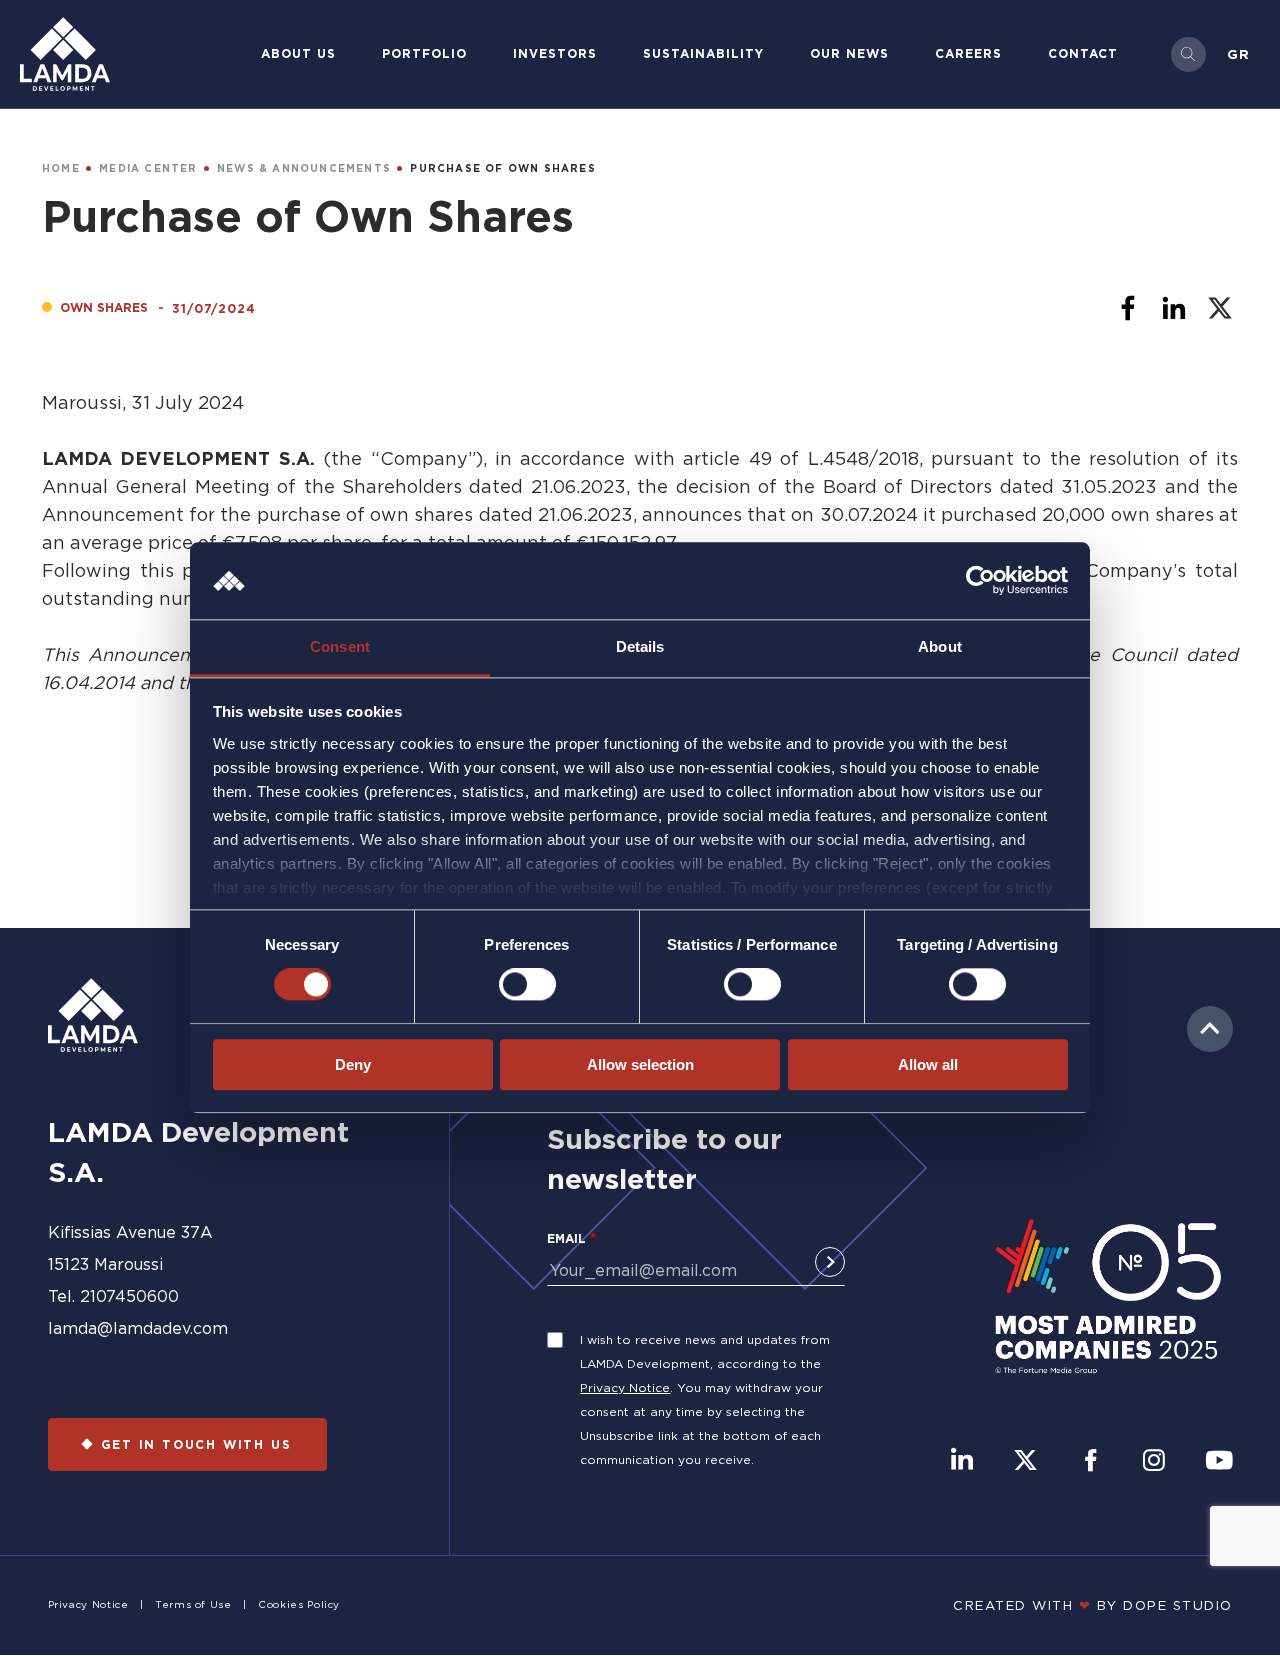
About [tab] (940, 646)
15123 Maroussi (105, 1264)
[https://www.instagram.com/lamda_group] (1154, 1462)
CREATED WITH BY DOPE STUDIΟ (1093, 1605)
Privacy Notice (625, 1387)
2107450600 (129, 1296)
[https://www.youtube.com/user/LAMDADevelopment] (1219, 1462)
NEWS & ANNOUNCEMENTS (304, 168)
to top (1210, 1029)
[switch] (527, 984)
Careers (968, 53)
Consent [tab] (340, 646)
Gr (1238, 54)
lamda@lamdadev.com (138, 1328)
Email (566, 1238)
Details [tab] (640, 646)
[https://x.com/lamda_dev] (1025, 1462)
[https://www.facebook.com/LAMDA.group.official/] (1090, 1462)
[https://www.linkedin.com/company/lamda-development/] (962, 1462)
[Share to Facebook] (1128, 308)
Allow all (928, 1064)
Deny (353, 1064)
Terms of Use (193, 1604)
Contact (1083, 53)
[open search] (1188, 54)
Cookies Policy (299, 1604)
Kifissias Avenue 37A (130, 1232)
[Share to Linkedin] (1174, 308)
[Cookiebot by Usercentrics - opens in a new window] (980, 581)
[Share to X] (1220, 308)
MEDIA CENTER (148, 168)
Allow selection (640, 1064)
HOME (61, 168)
